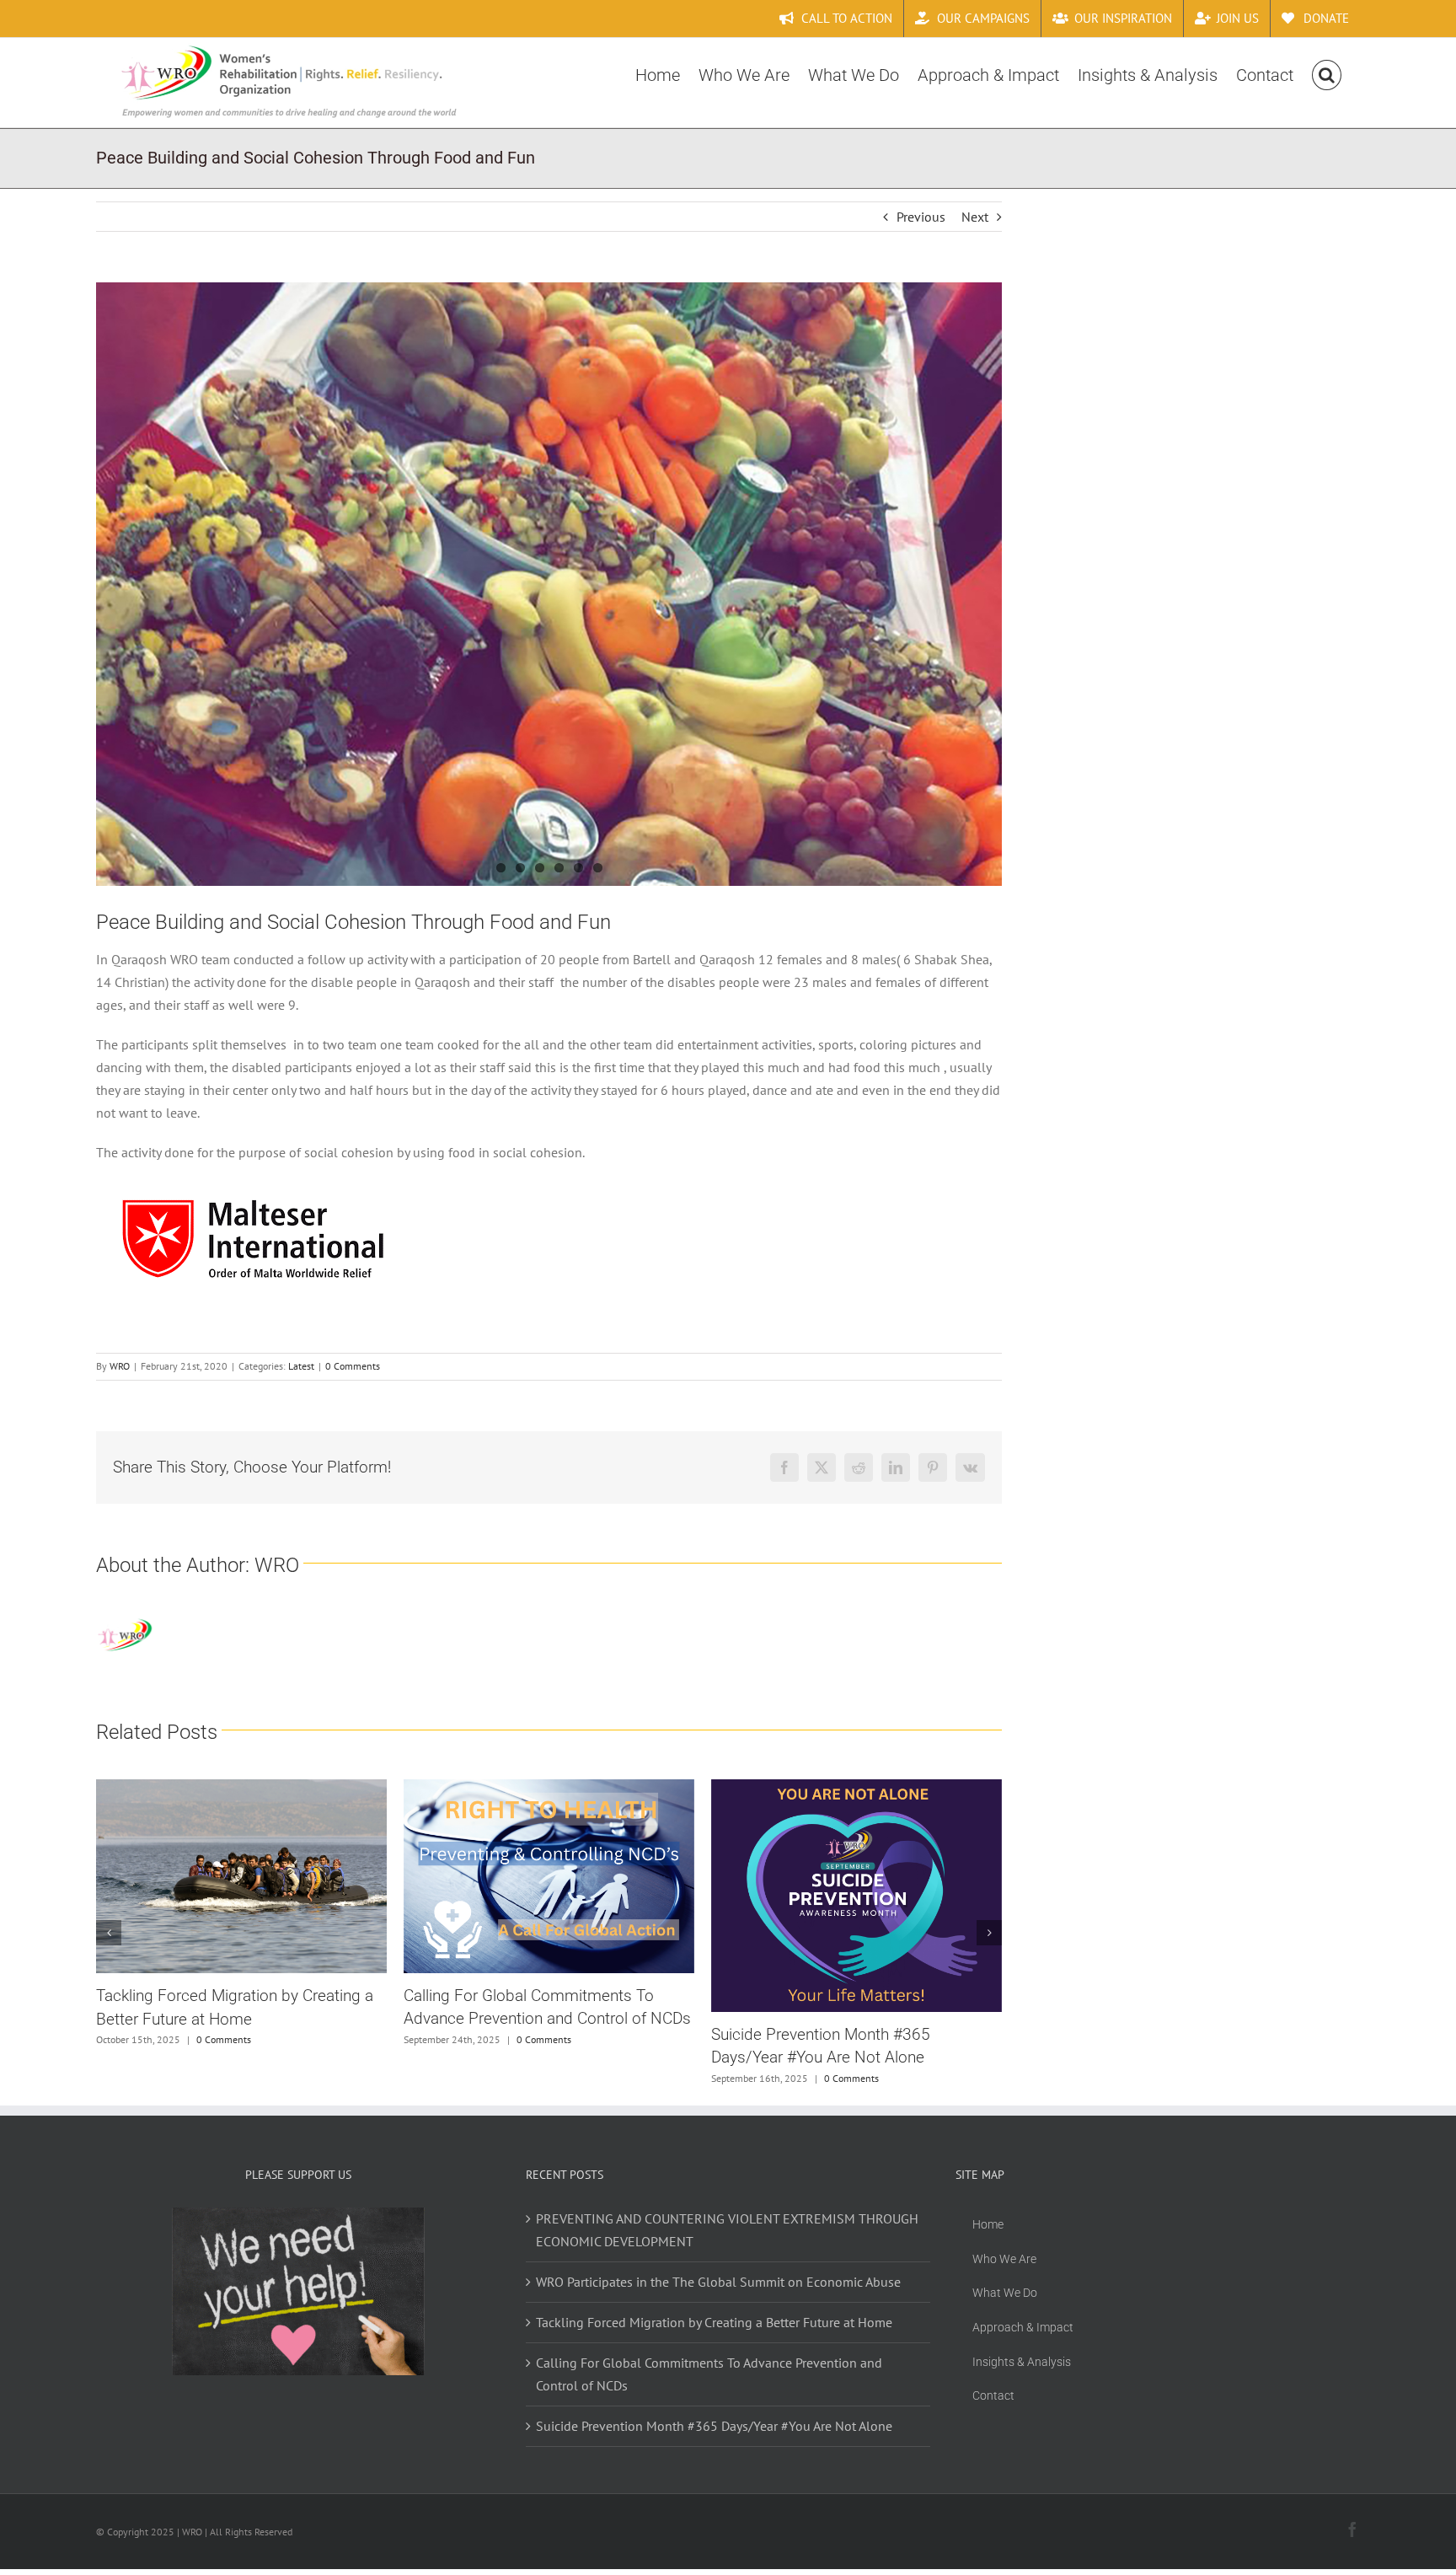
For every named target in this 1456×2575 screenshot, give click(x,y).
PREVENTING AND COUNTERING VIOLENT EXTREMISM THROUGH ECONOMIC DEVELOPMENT (890, 2049)
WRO (120, 1366)
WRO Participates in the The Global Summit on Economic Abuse (718, 2294)
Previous (921, 217)
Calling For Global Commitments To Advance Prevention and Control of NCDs (709, 2387)
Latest (301, 1366)
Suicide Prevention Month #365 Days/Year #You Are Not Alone (714, 2438)
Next (975, 217)
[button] (1327, 73)
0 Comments (353, 1366)
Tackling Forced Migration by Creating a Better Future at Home (714, 2335)
